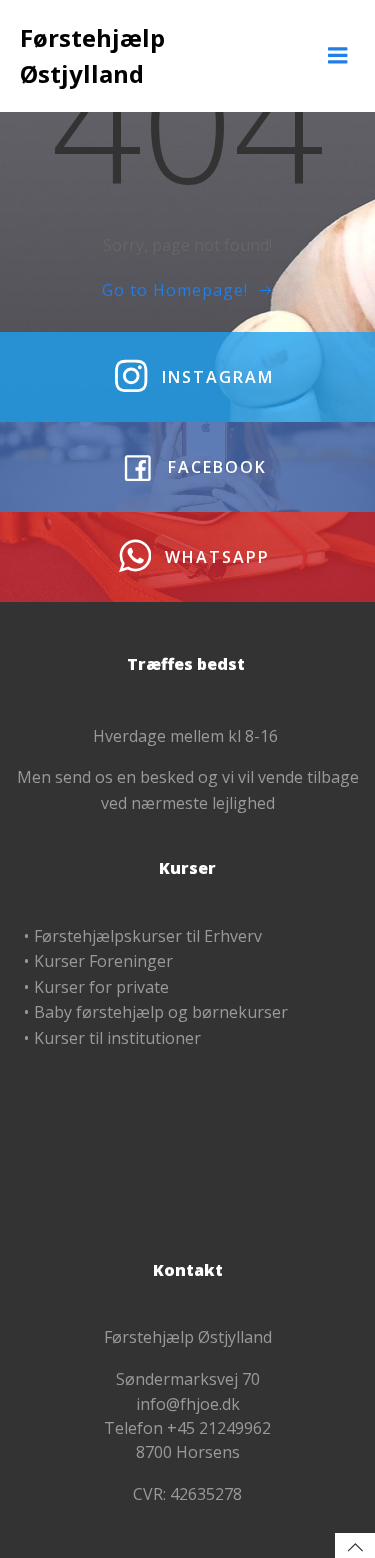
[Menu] (338, 56)
